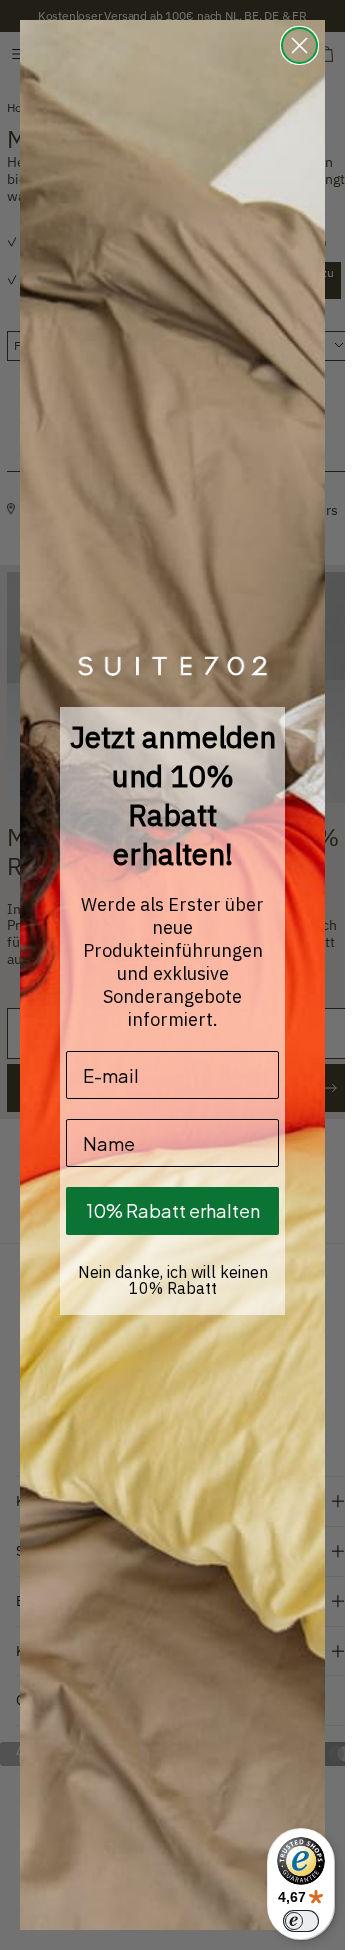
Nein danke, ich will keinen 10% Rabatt (173, 1280)
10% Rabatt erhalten (173, 1210)
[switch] (301, 1921)
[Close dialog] (299, 45)
